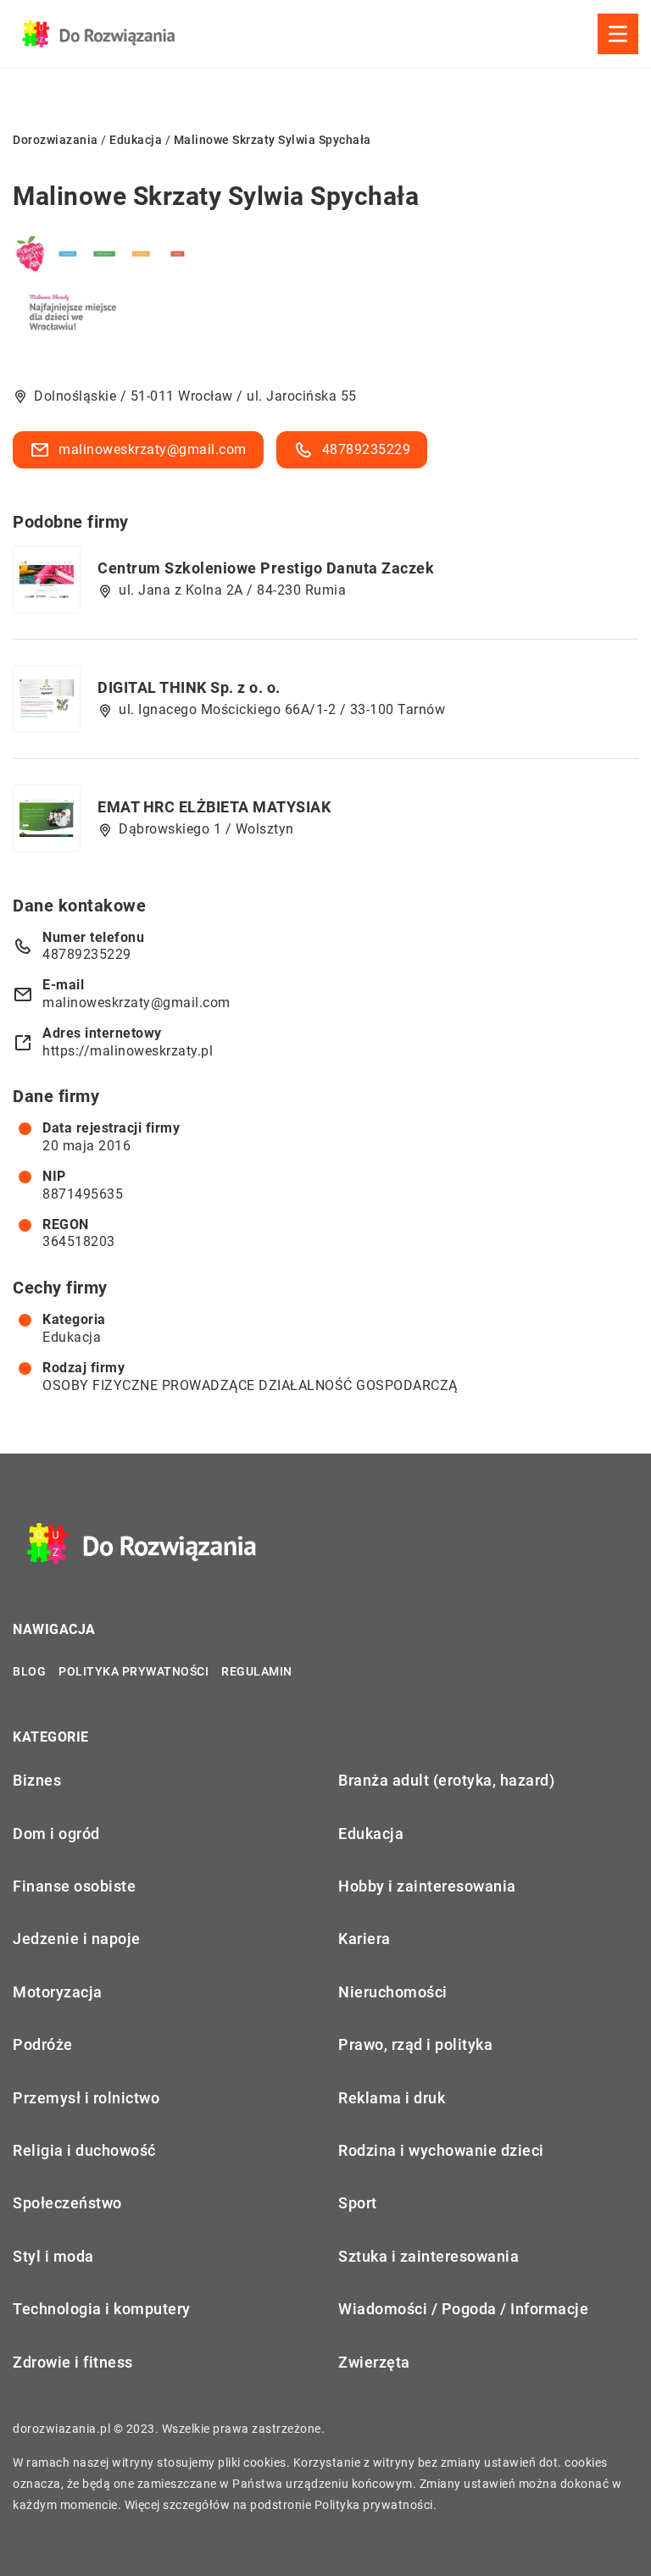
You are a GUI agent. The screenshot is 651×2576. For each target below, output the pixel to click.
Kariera (364, 1939)
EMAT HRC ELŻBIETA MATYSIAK (214, 807)
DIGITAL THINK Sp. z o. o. (189, 687)
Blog (29, 1671)
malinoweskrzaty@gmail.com (153, 449)
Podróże (43, 2044)
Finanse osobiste (74, 1886)
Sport (358, 2203)
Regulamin (257, 1671)
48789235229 (367, 449)
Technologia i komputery (102, 2309)
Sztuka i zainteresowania (428, 2256)
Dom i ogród (56, 1834)
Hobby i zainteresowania (427, 1886)
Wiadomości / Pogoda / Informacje (463, 2309)
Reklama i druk (392, 2098)
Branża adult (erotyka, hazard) (446, 1780)
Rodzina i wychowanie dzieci (441, 2150)
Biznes (37, 1780)
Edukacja (72, 1337)
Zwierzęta (374, 2362)
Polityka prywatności (134, 1671)
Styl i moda (53, 2256)
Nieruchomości (393, 1992)
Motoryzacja (58, 1992)
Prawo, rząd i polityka (415, 2044)
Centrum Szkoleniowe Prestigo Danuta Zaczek (266, 568)
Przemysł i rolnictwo (86, 2098)
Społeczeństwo (67, 2203)
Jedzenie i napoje (77, 1939)
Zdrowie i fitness (73, 2362)
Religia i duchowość (84, 2150)
